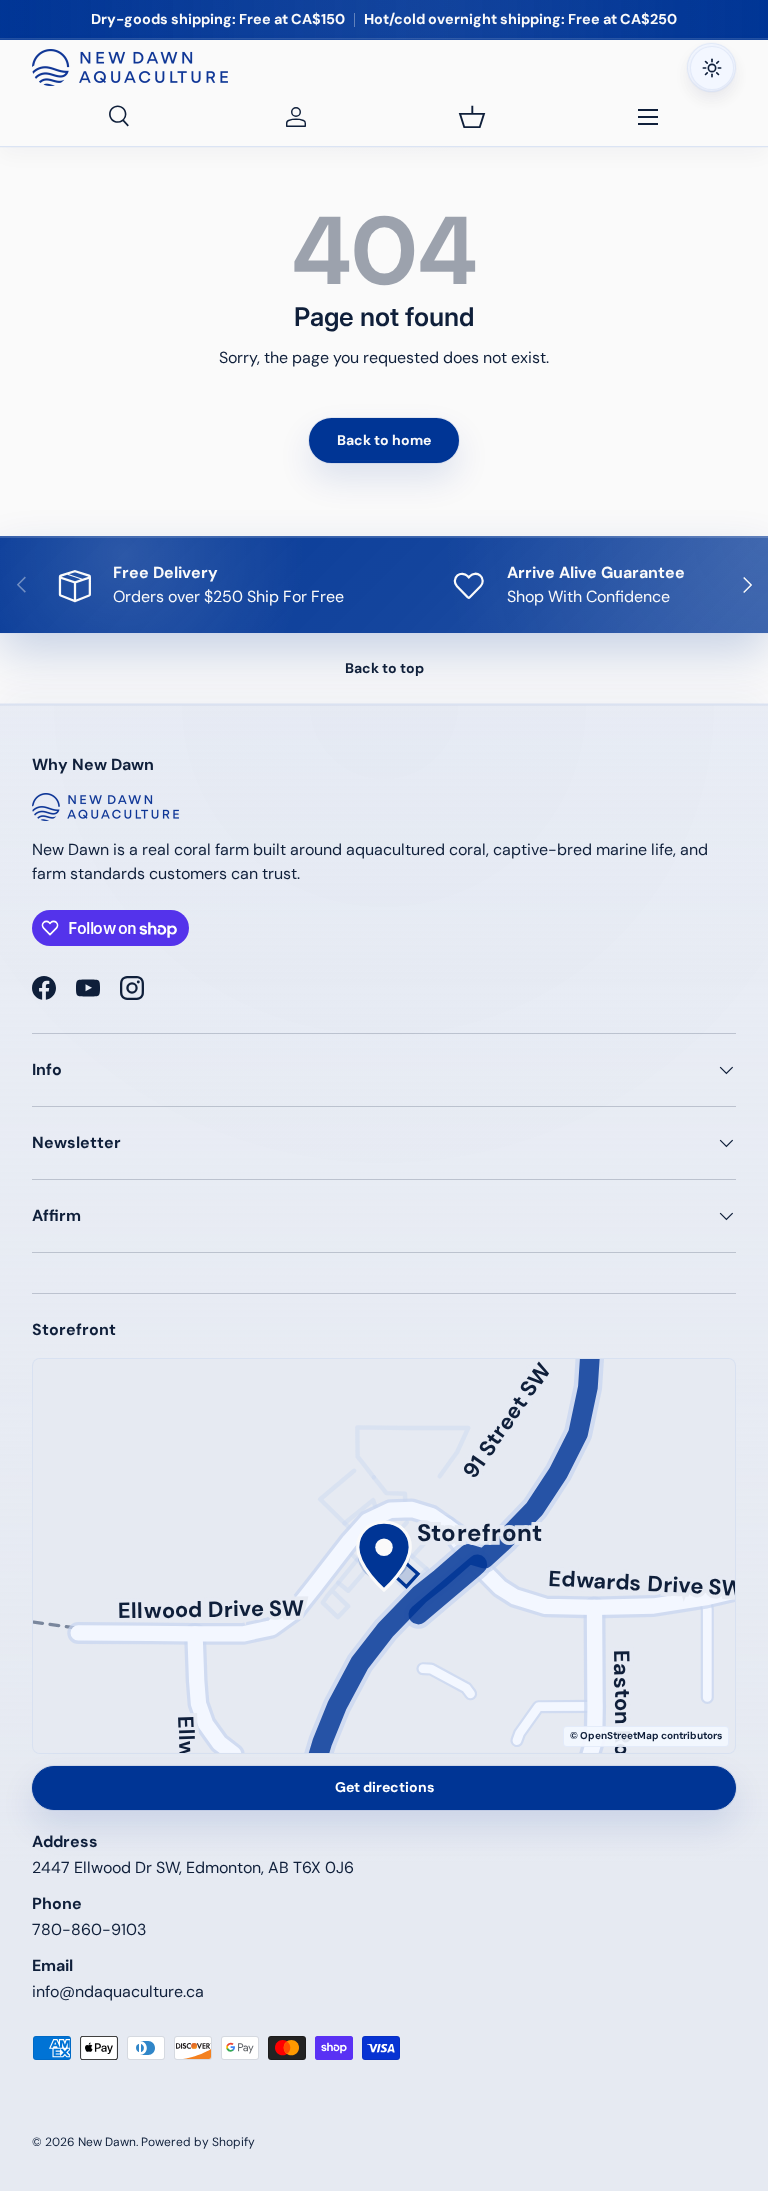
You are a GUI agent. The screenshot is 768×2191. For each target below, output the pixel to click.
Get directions (384, 1787)
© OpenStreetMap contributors (646, 1735)
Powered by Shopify (198, 2142)
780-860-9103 (89, 1929)
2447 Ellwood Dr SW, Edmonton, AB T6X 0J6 (193, 1867)
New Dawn (107, 2142)
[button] (472, 117)
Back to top (384, 668)
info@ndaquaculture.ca (118, 1991)
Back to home (384, 440)
